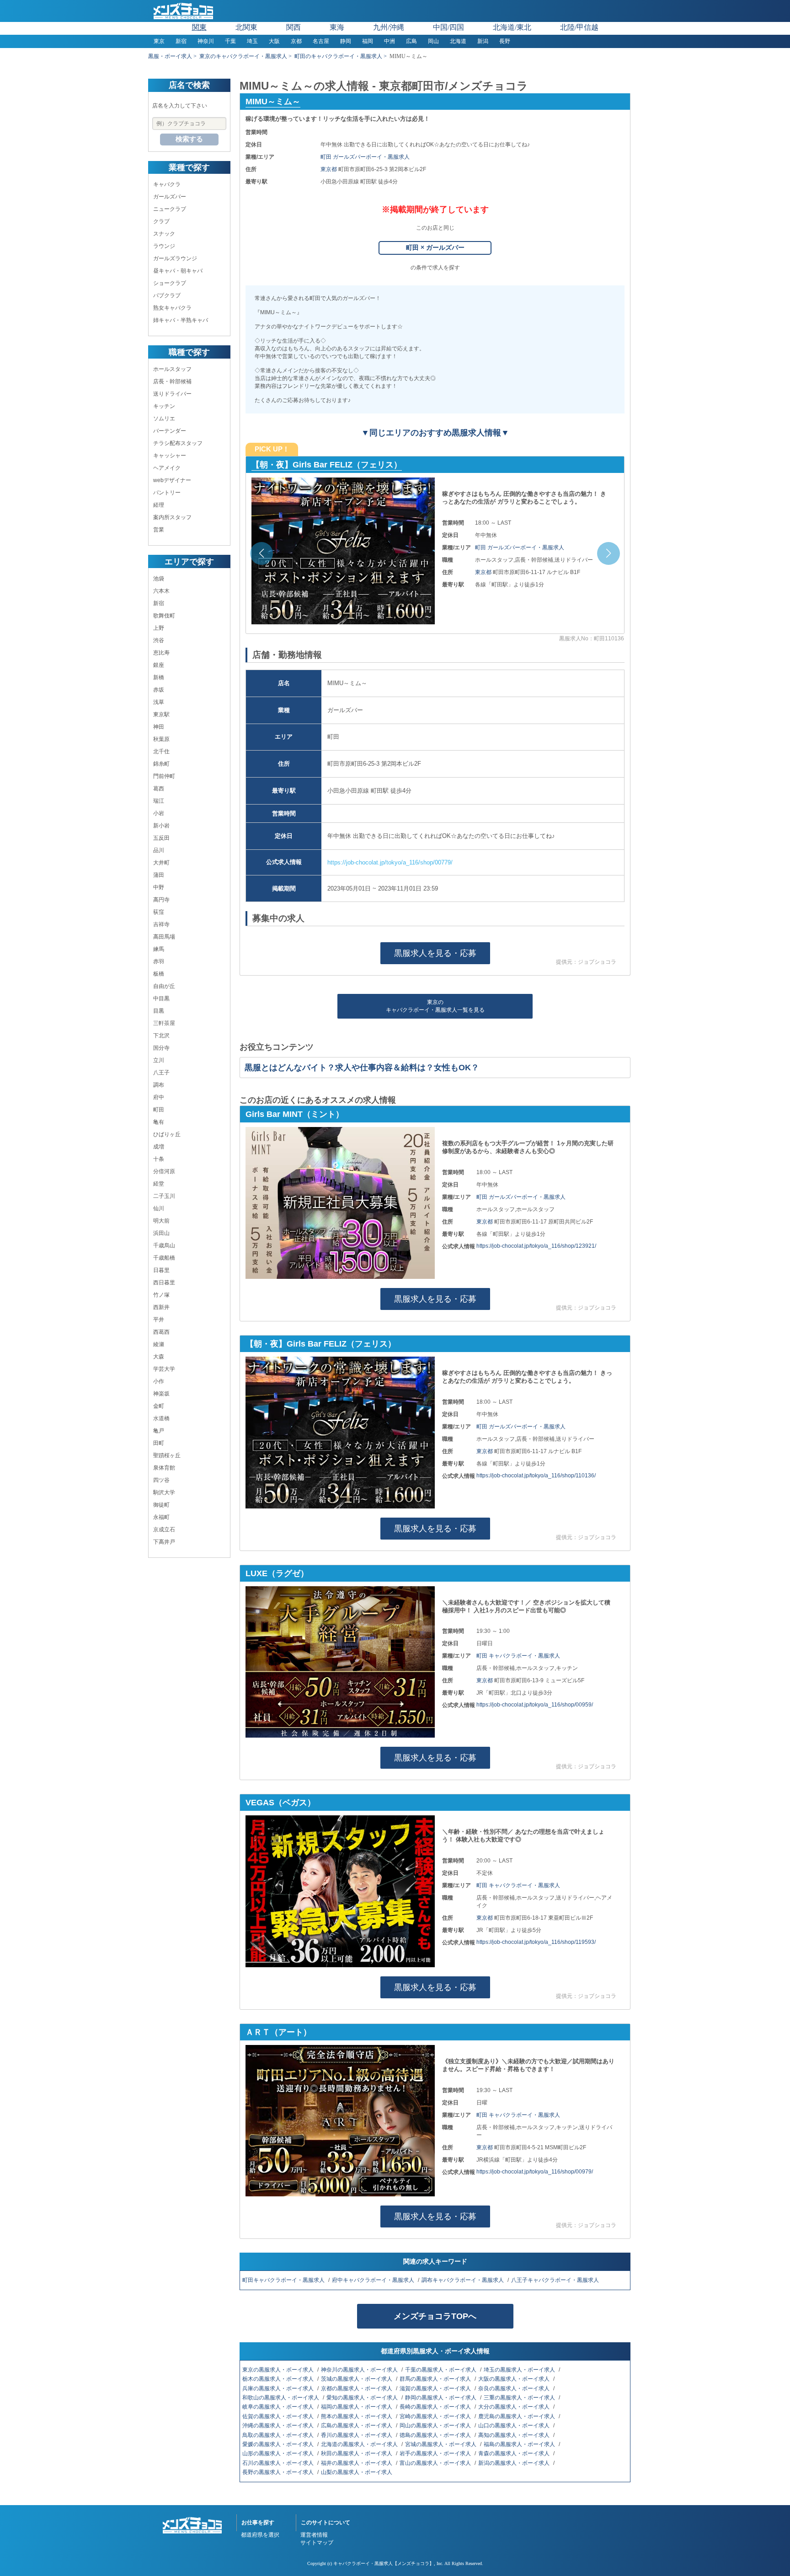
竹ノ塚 (161, 1295)
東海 (337, 27)
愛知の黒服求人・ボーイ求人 (363, 2398)
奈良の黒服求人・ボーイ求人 (515, 2388)
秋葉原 (161, 739)
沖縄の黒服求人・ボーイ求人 (279, 2426)
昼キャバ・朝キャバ (178, 271)
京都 (296, 41)
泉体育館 (164, 1468)
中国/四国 (448, 27)
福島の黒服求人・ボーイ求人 (520, 2444)
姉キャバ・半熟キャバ (181, 320)
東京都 (329, 169)
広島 (411, 41)
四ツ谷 (161, 1480)
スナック (164, 234)
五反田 (161, 838)
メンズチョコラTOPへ (435, 2316)
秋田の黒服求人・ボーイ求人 (357, 2453)
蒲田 (159, 875)
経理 (159, 505)
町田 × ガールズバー (435, 247)
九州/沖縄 (389, 27)
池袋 (159, 579)
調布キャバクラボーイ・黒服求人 (463, 2280)
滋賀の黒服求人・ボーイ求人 (436, 2388)
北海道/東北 (512, 27)
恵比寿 (161, 653)
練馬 (159, 949)
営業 (159, 530)
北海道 (458, 41)
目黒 (159, 1011)
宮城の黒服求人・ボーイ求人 (441, 2444)
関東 (199, 27)
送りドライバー (172, 394)
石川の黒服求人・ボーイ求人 (279, 2463)
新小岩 (161, 826)
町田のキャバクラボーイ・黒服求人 (338, 56)
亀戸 (159, 1431)
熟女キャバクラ (172, 308)
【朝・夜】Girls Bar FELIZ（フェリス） (321, 1344)
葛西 (159, 789)
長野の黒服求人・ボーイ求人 (279, 2472)
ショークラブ (170, 283)
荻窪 (159, 912)
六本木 (161, 591)
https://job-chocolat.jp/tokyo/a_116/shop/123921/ (536, 1246)
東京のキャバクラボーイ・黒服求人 (243, 56)
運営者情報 (314, 2535)
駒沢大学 (164, 1492)
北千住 (161, 751)
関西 (294, 27)
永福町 (161, 1517)
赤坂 (159, 690)
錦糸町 (161, 764)
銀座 (159, 665)
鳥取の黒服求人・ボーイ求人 (279, 2435)
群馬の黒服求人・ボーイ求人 (436, 2379)
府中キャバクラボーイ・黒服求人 (374, 2280)
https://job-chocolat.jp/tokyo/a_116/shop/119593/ (536, 1942)
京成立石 (164, 1529)
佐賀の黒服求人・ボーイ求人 (279, 2416)
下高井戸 (164, 1542)
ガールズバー (170, 197)
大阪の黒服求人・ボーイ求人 (515, 2379)
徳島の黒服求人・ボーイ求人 (436, 2435)
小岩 (159, 813)
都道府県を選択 (260, 2535)
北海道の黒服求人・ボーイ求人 (360, 2444)
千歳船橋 (164, 1258)
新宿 (181, 41)
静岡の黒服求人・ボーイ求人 (441, 2398)
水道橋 (161, 1418)
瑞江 (159, 801)
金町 (159, 1406)
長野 (505, 41)
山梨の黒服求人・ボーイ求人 (357, 2472)
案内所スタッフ (172, 517)
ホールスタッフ (172, 369)
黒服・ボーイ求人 (170, 56)
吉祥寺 (161, 924)
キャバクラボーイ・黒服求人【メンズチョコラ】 (384, 2563)
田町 (159, 1443)
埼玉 (252, 41)
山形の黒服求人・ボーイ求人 (279, 2453)
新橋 (159, 677)
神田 (159, 727)
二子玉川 (164, 1196)
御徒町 (161, 1505)
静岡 (346, 41)
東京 (159, 41)
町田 (159, 1110)
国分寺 (161, 1048)
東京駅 (161, 714)
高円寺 (161, 900)
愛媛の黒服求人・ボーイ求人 (279, 2444)
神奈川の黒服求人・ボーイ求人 (360, 2370)
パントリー (167, 493)
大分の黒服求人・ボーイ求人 (515, 2407)
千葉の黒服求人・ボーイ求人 (441, 2370)
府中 (159, 1097)
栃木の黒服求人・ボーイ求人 (279, 2379)
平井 (159, 1320)
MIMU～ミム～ (273, 102)
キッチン (164, 406)
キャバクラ (167, 184)
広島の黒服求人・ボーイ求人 (357, 2426)
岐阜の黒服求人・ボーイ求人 (279, 2407)
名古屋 (321, 41)
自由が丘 (164, 986)
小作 (159, 1381)
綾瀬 (159, 1344)
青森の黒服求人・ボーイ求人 (515, 2453)
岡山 (433, 41)
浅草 (159, 702)
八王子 (161, 1073)
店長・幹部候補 (172, 381)
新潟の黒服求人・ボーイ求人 (515, 2463)
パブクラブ (167, 295)
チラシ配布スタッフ (178, 443)
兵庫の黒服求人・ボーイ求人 (279, 2388)
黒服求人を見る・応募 (435, 953)
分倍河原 (164, 1171)
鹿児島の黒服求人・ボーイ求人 (517, 2416)
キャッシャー (170, 456)
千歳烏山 (164, 1245)
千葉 (230, 41)
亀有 (159, 1122)
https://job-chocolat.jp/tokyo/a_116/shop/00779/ (390, 862)
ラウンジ (164, 246)
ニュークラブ (170, 209)
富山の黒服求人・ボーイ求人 (436, 2463)
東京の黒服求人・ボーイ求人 (279, 2370)
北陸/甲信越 (579, 27)
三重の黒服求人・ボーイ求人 (520, 2398)
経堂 (159, 1184)
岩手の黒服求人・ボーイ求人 (436, 2453)
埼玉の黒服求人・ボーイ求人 (520, 2370)
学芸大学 (164, 1369)
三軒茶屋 (164, 1023)
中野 (159, 887)
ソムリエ (164, 419)
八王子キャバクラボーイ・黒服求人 (556, 2280)
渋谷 (159, 640)
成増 (159, 1147)
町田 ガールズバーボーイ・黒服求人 (365, 157)
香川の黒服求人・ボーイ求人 (357, 2435)
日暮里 (161, 1270)
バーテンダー (170, 431)
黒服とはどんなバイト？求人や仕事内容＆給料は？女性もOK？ (362, 1068)
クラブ (161, 221)
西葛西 (161, 1332)
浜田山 (161, 1233)
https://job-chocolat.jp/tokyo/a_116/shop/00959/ (535, 1705)
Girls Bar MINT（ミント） (301, 465)
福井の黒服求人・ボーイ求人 (357, 2463)
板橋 (159, 974)
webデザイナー (172, 480)
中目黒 (161, 998)
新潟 (483, 41)
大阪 (274, 41)
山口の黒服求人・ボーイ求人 (515, 2426)
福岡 (368, 41)
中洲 (390, 41)
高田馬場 (164, 937)
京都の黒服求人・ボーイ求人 (357, 2388)
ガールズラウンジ (175, 258)
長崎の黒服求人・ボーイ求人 (436, 2407)
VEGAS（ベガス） (280, 1803)
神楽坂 (161, 1394)
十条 (159, 1159)
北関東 (246, 27)
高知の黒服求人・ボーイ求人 (515, 2435)
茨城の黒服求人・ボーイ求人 (357, 2379)
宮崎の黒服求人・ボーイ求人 (436, 2416)
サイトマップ (317, 2543)
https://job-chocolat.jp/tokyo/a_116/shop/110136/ (536, 1476)
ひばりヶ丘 (167, 1134)
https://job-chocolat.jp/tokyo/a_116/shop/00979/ (535, 2172)
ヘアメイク (167, 468)
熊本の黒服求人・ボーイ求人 (357, 2416)
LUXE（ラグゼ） (277, 1573)
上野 (159, 628)
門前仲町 (164, 776)
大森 (159, 1357)
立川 (159, 1060)
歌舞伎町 (164, 616)
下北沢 (161, 1036)
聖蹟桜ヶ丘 (167, 1455)
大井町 (161, 863)
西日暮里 (164, 1283)
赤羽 (159, 961)
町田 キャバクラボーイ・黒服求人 (518, 1656)
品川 (159, 850)
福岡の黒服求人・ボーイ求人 (357, 2407)
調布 (159, 1085)
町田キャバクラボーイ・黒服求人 (284, 2280)
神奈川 (206, 41)
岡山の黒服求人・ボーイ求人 (436, 2426)
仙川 (159, 1208)
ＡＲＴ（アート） (278, 2032)
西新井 (161, 1307)
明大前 (161, 1221)
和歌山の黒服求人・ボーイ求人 (281, 2398)
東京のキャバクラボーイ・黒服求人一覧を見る (435, 1006)
